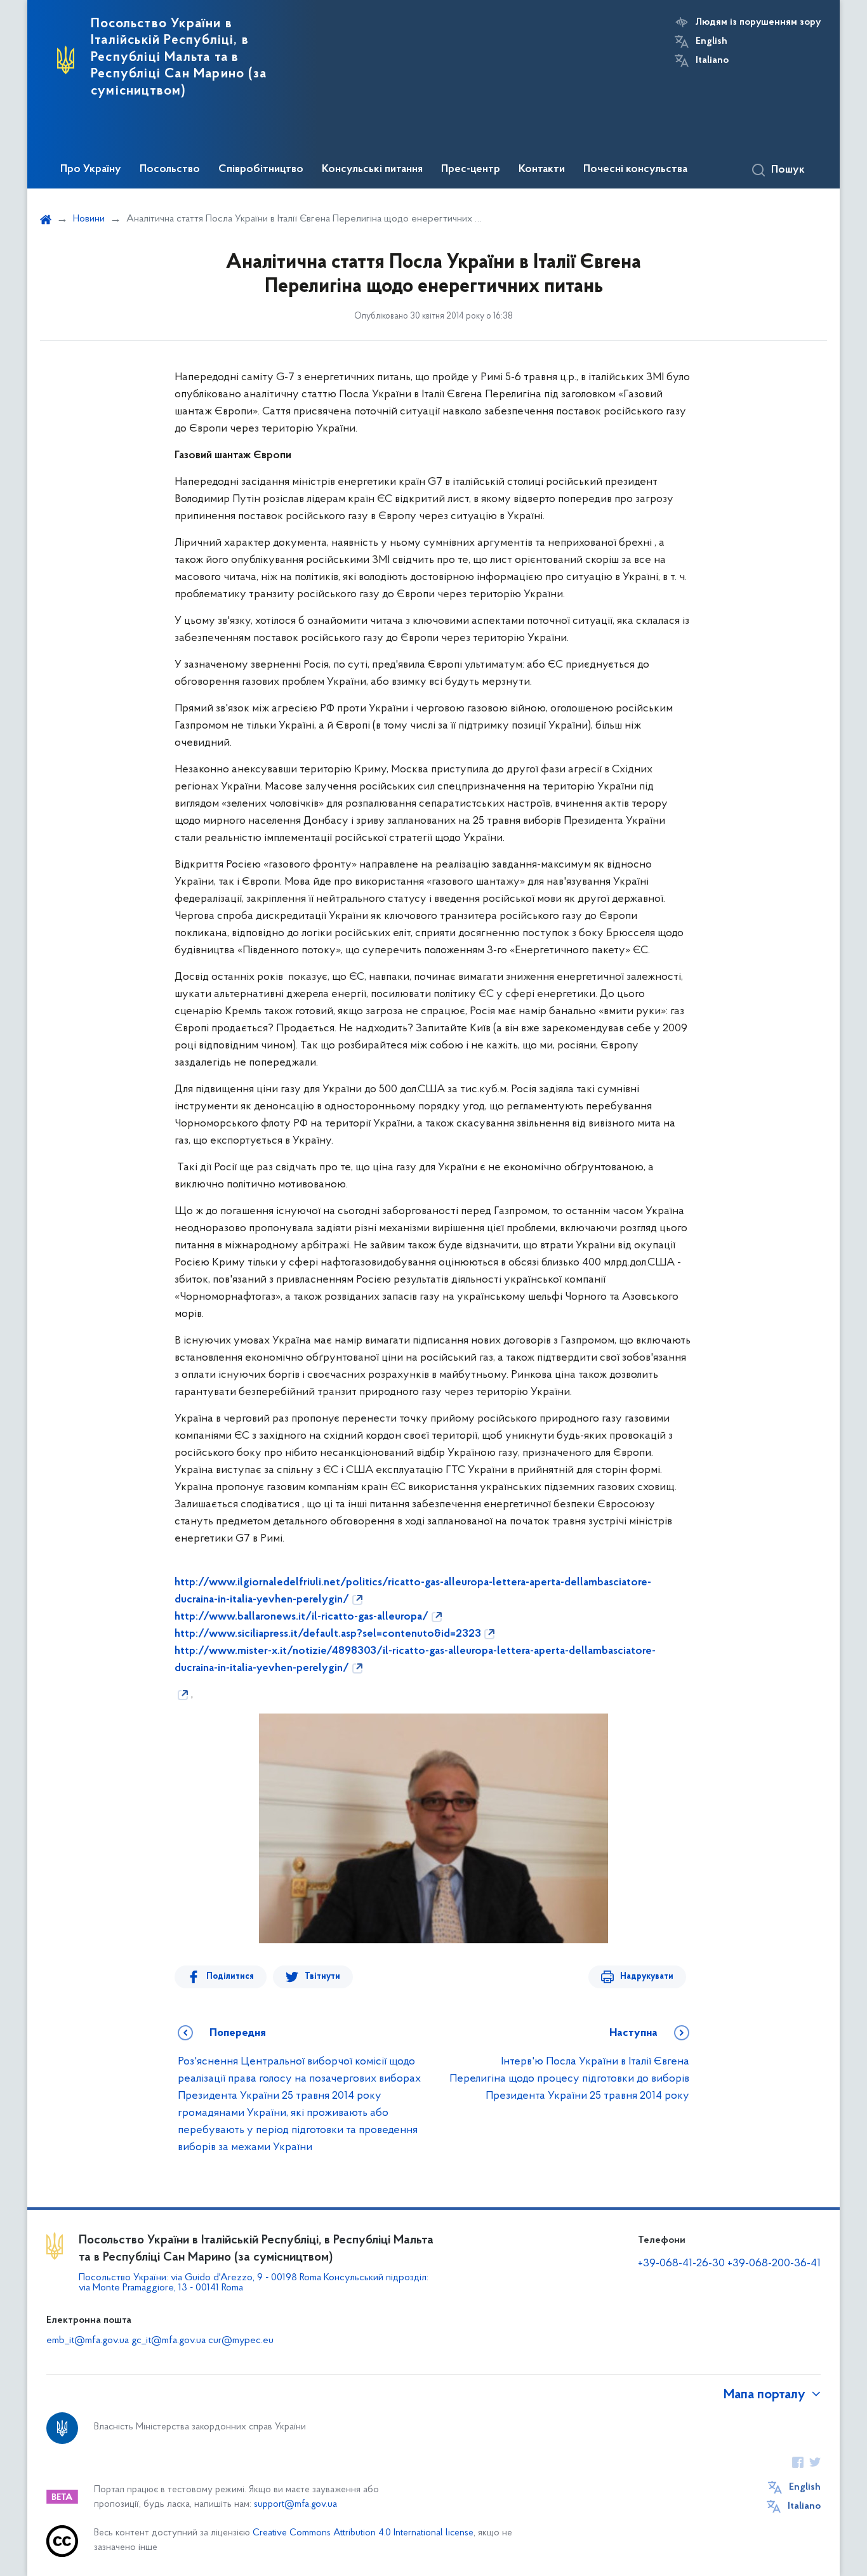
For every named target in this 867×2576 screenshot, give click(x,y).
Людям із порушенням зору (758, 22)
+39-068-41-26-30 (681, 2264)
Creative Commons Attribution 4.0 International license (363, 2533)
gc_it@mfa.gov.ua (169, 2341)
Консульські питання (372, 169)
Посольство (170, 169)
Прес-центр (471, 169)
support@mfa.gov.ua (295, 2505)
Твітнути (322, 1977)
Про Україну (91, 169)
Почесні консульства (635, 169)
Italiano (712, 60)
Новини (89, 219)
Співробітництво (261, 169)
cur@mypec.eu (241, 2341)
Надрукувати (647, 1977)
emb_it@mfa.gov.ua (88, 2341)
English (711, 41)
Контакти (542, 169)
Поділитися (230, 1977)
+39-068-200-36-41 (774, 2264)
